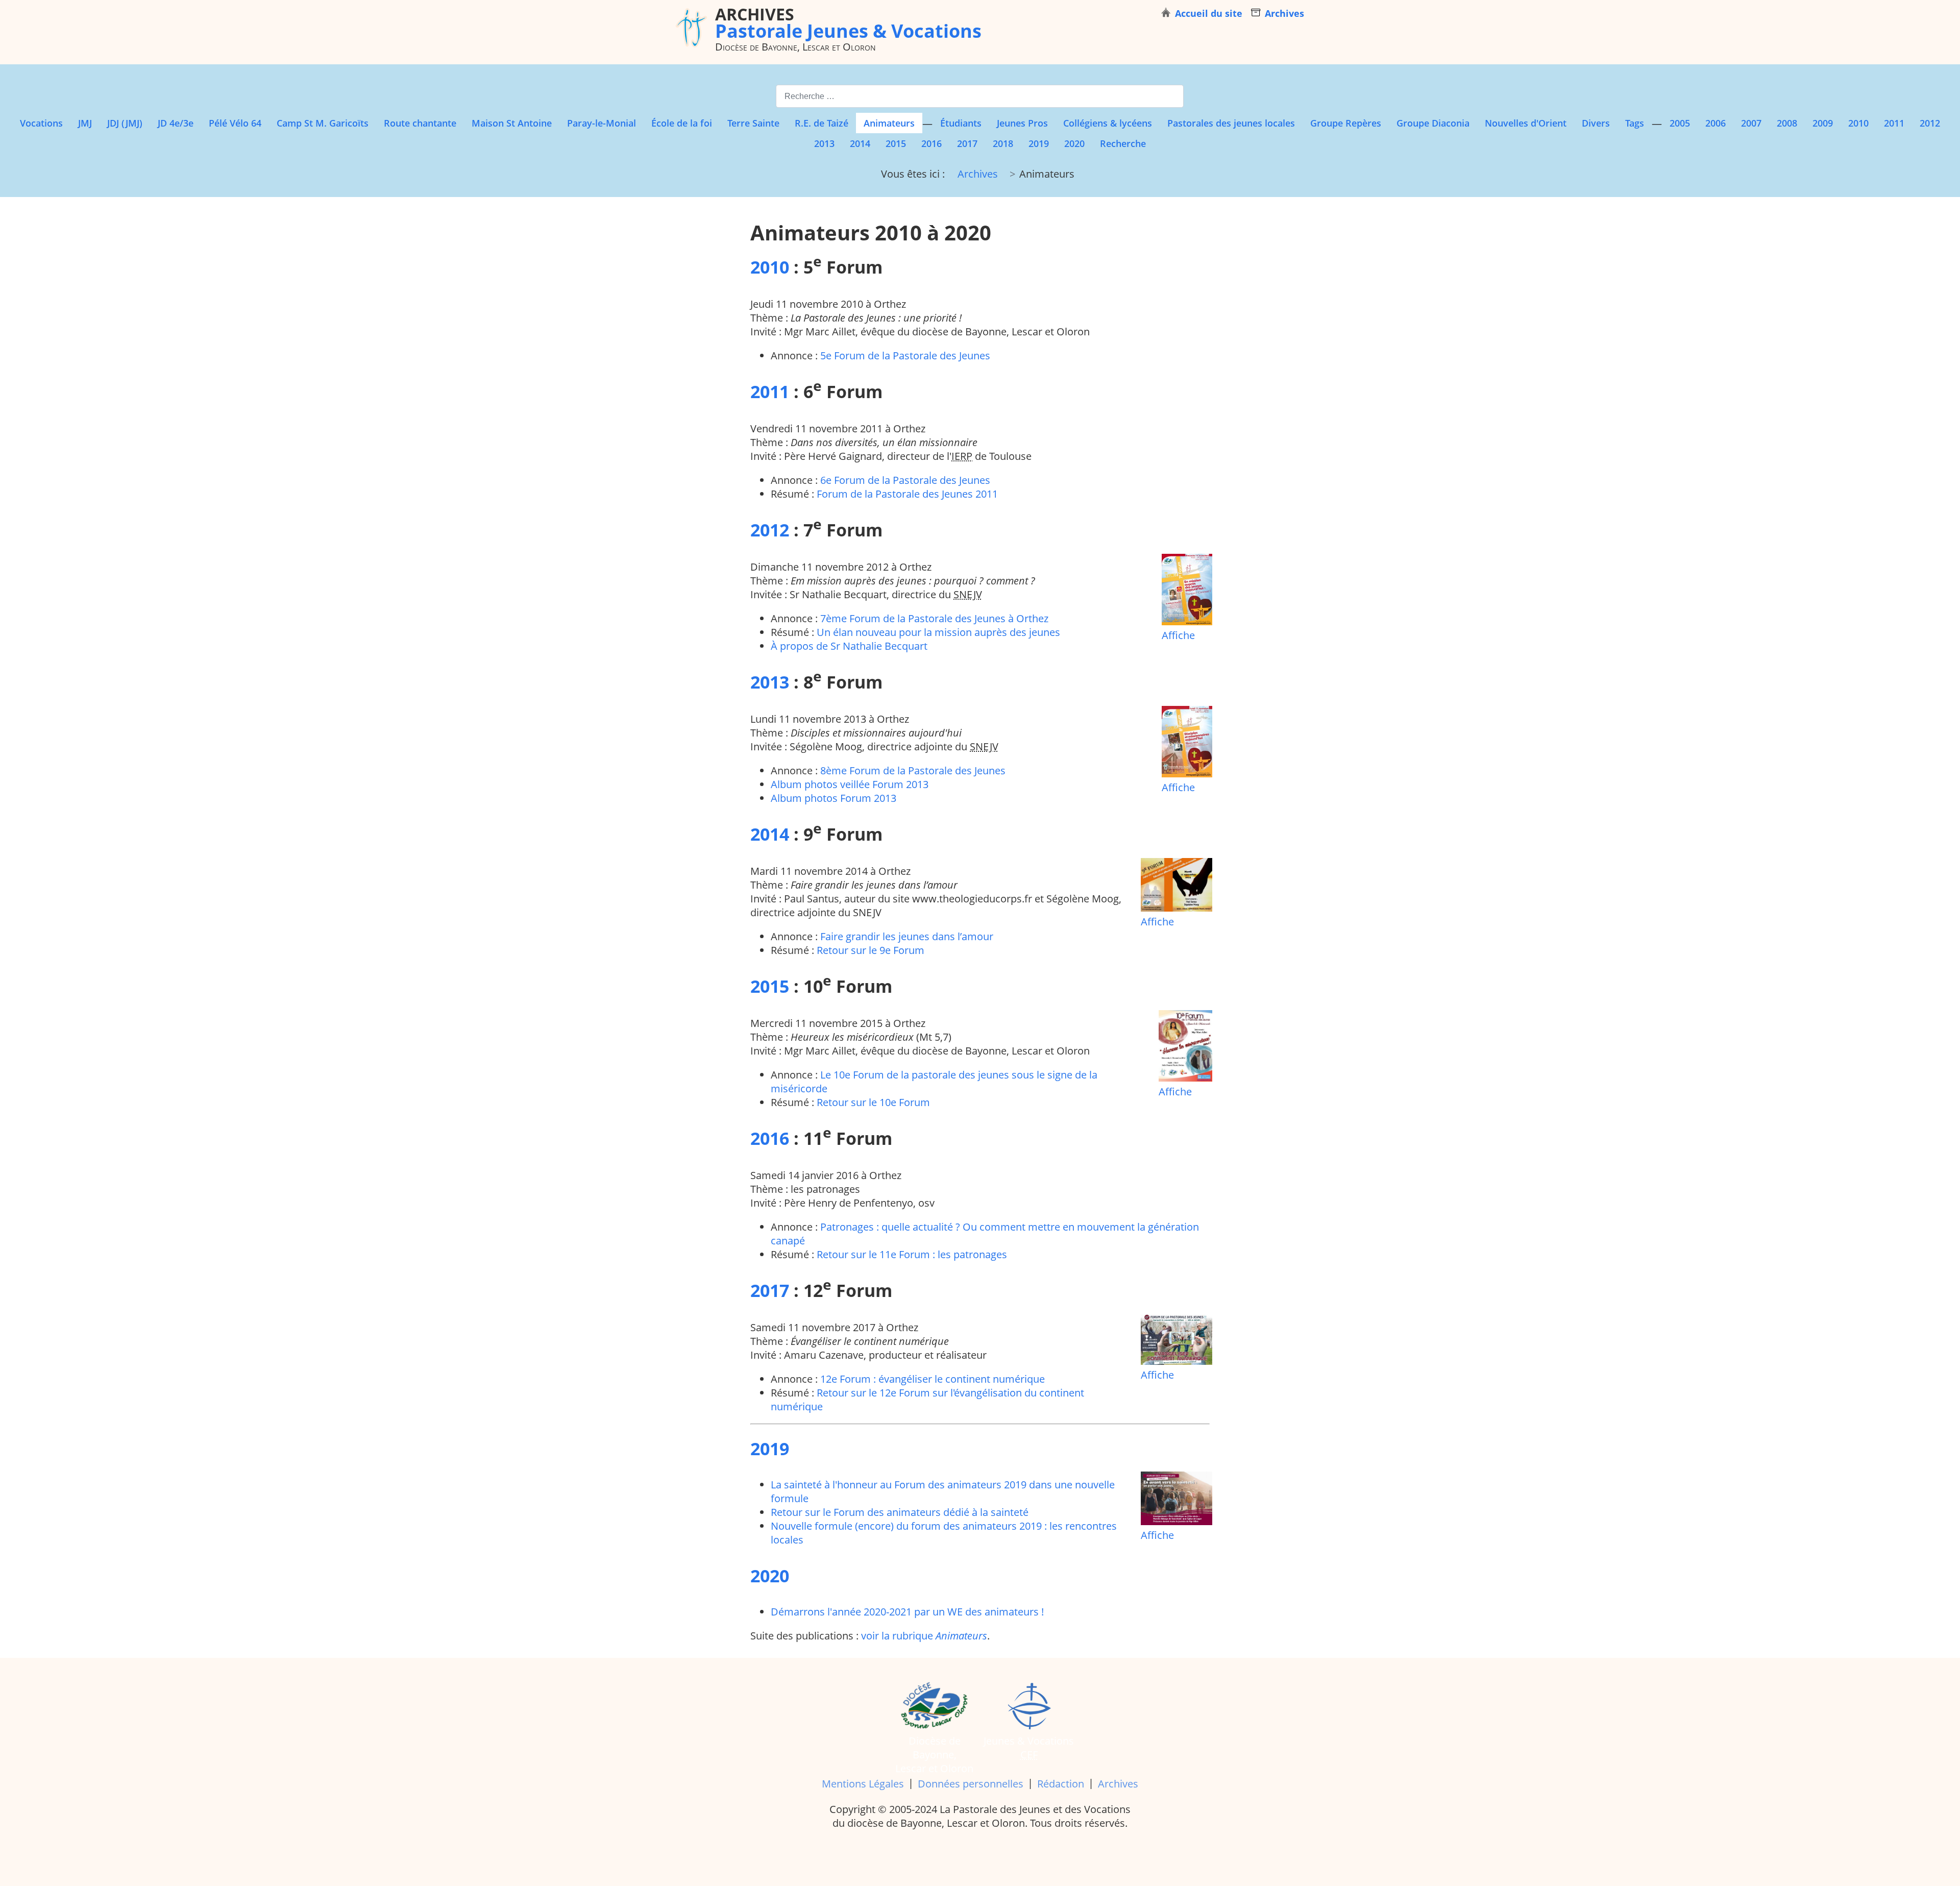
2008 (1787, 123)
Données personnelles (971, 1784)
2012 (1930, 123)
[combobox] (980, 96)
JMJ (85, 123)
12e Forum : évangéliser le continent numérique (933, 1379)
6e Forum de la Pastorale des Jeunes (905, 480)
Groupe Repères (1346, 123)
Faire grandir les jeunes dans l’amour (907, 936)
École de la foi (682, 123)
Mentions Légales (863, 1784)
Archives (1118, 1784)
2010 (1858, 123)
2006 (1716, 123)
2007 (1751, 123)
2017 (967, 143)
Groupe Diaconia (1433, 123)
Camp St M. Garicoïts (323, 123)
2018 (1003, 143)
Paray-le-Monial (602, 123)
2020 (1074, 143)
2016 (932, 143)
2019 (1039, 143)
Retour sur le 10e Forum (873, 1102)
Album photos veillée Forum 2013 (850, 784)
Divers (1596, 123)
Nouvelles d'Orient (1526, 123)
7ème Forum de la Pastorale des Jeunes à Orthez (934, 618)
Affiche (1178, 635)
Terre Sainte (753, 123)
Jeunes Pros (1022, 123)
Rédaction (1061, 1784)
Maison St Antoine (512, 123)
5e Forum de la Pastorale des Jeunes (905, 356)
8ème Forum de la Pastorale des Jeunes (913, 770)
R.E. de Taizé (822, 123)
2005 (1680, 123)
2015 (896, 143)
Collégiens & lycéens (1108, 123)
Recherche (1123, 143)
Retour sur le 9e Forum (871, 950)
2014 (860, 143)
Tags (1635, 123)
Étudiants (961, 123)
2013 (824, 143)
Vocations (41, 123)
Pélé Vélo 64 (235, 123)
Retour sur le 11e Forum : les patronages (912, 1254)
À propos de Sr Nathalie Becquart (849, 646)
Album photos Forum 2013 (834, 798)
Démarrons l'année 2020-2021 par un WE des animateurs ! (907, 1612)
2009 (1823, 123)
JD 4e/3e (176, 123)
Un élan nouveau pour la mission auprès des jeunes (938, 632)
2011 (1894, 123)
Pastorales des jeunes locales (1231, 123)
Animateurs (889, 123)
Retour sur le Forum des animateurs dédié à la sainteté (900, 1512)
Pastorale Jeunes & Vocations (848, 22)
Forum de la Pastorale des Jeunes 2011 (907, 494)
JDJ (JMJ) (125, 123)
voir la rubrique (924, 1636)
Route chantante (420, 123)
